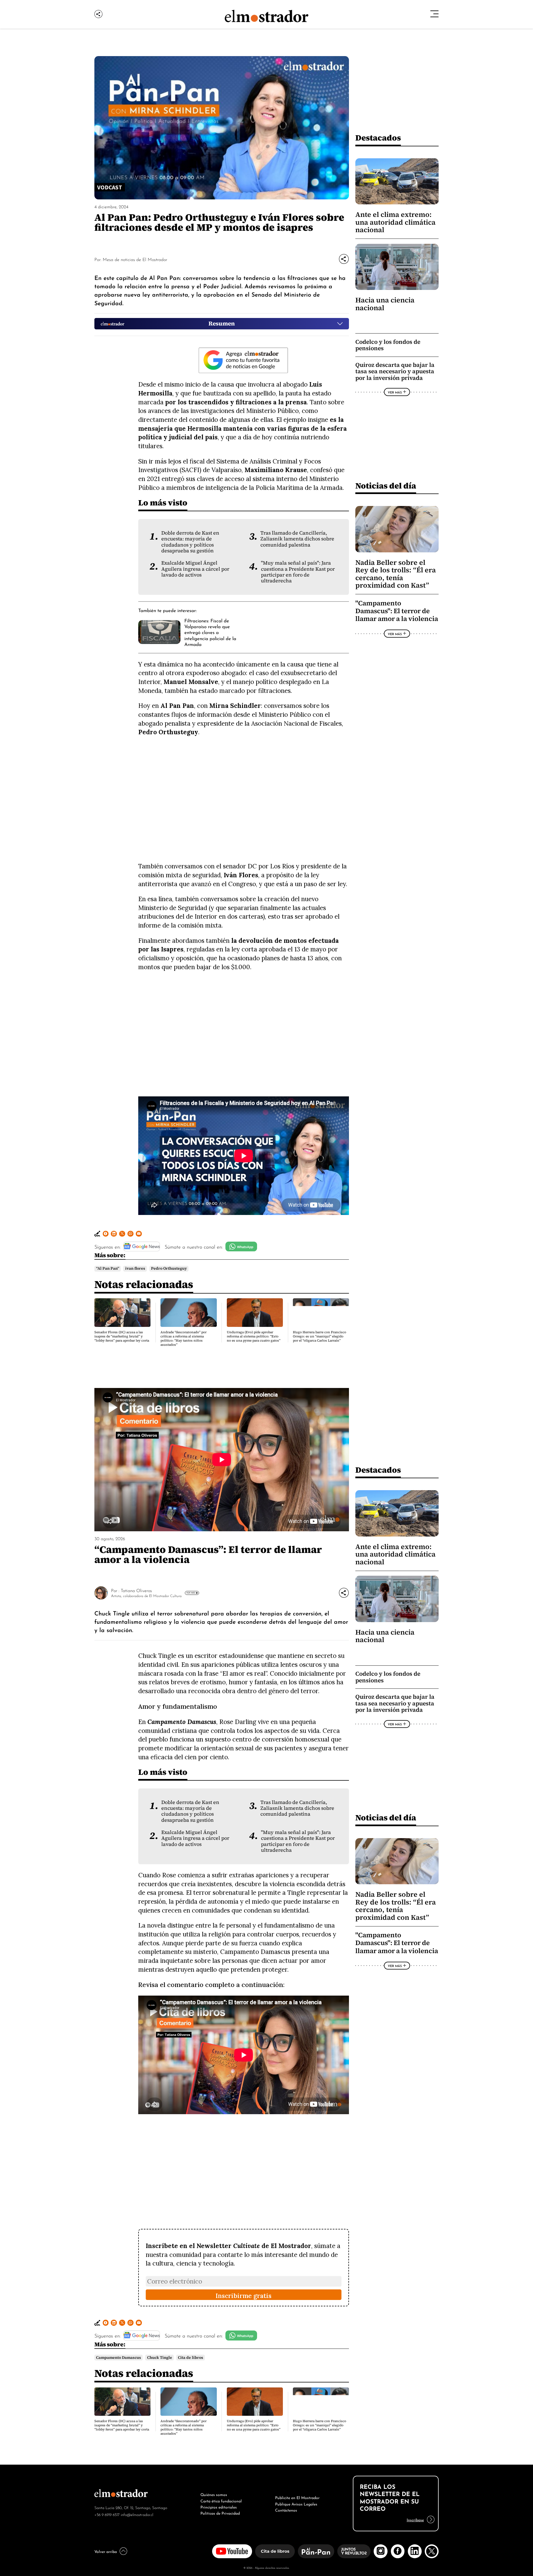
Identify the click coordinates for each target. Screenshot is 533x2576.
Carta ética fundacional (221, 2500)
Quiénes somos (214, 2494)
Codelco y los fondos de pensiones (388, 345)
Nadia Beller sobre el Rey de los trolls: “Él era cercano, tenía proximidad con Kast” (396, 574)
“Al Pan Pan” (108, 1268)
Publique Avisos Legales (296, 2504)
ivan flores (135, 1268)
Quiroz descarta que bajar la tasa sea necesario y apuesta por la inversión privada (395, 371)
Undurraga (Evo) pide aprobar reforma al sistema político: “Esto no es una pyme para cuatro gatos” (254, 1336)
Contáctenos (286, 2510)
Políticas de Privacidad (220, 2513)
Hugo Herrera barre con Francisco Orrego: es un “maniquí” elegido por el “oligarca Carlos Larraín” (320, 1336)
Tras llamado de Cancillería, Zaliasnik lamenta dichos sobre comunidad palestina (297, 539)
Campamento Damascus (119, 2358)
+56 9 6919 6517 (107, 2514)
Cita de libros (191, 2358)
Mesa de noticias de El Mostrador (135, 259)
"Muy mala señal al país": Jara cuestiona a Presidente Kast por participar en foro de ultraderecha (298, 572)
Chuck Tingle (160, 2358)
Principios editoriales (219, 2507)
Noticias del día (386, 486)
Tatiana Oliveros (136, 1590)
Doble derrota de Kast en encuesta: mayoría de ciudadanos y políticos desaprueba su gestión (190, 542)
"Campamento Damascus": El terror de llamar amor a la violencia (397, 611)
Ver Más (395, 392)
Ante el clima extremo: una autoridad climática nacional (395, 222)
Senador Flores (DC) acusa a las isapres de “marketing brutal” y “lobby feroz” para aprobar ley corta (122, 1336)
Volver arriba (106, 2551)
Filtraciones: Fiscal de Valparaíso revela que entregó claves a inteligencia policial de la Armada (210, 632)
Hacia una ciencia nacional (385, 304)
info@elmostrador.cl (137, 2514)
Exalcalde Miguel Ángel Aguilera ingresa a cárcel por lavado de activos (195, 569)
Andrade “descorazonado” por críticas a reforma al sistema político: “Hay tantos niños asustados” (183, 1338)
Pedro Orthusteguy (169, 1268)
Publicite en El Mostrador (297, 2497)
